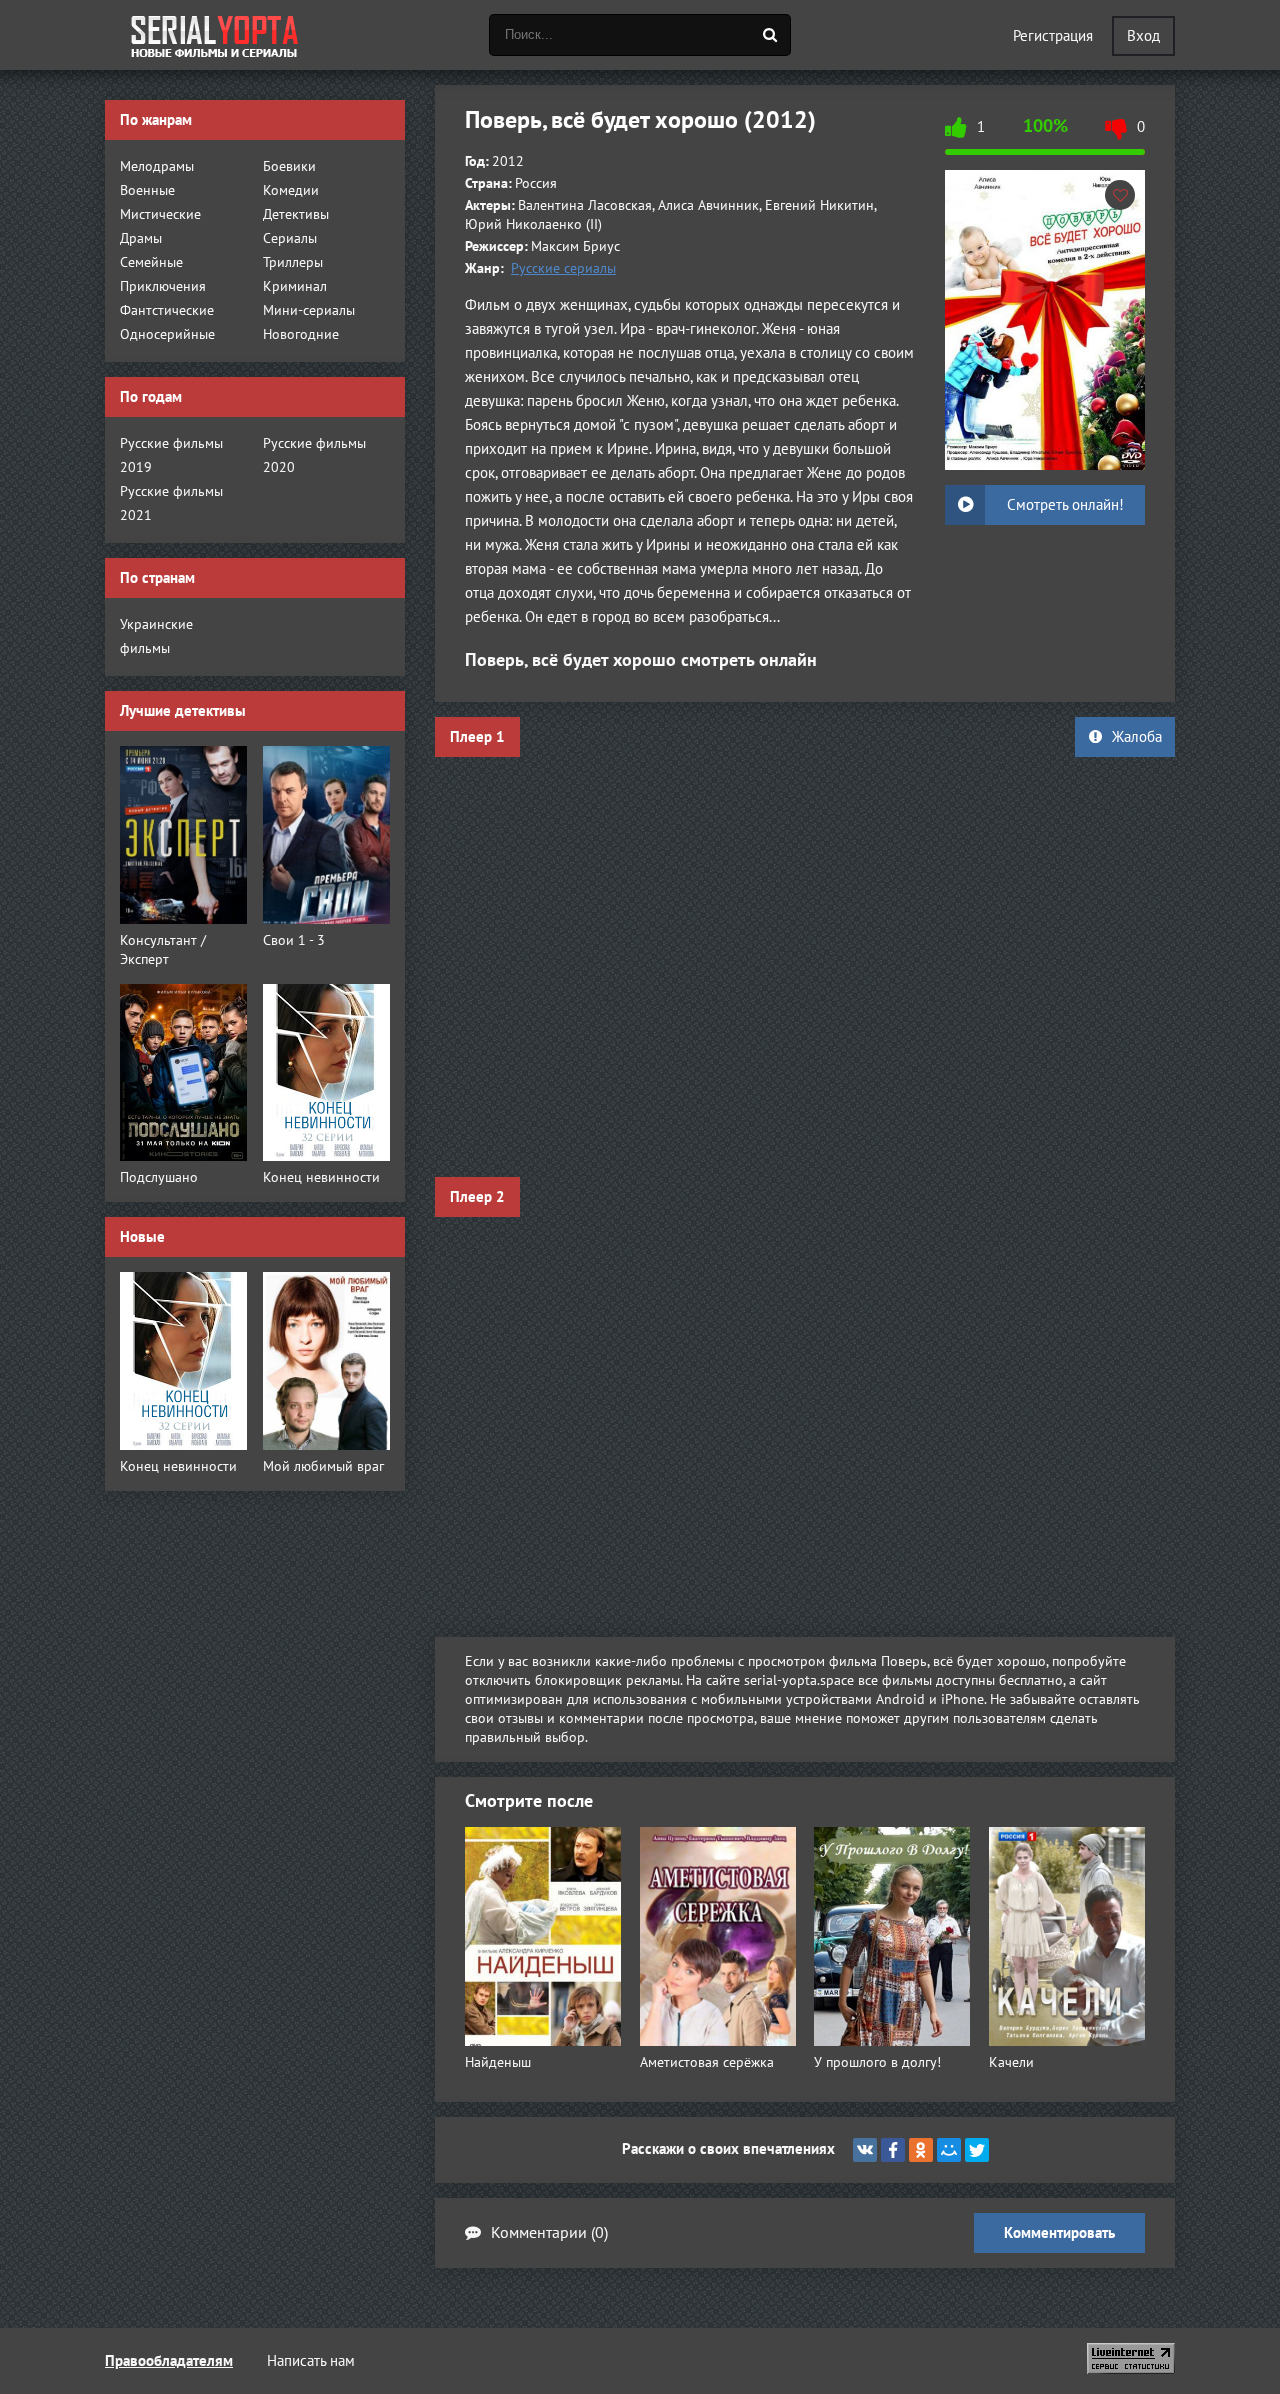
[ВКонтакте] (865, 2150)
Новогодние (301, 334)
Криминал (295, 286)
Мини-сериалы (309, 310)
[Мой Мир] (949, 2150)
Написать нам (311, 2361)
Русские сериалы (563, 268)
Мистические (160, 214)
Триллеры (293, 262)
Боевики (289, 166)
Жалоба (1137, 737)
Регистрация (1053, 36)
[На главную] (215, 35)
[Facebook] (893, 2150)
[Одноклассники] (921, 2150)
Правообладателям (169, 2361)
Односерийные (167, 334)
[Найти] (770, 35)
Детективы (296, 214)
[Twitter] (977, 2150)
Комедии (291, 190)
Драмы (141, 238)
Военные (147, 190)
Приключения (163, 286)
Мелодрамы (157, 166)
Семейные (151, 262)
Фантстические (167, 310)
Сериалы (290, 238)
